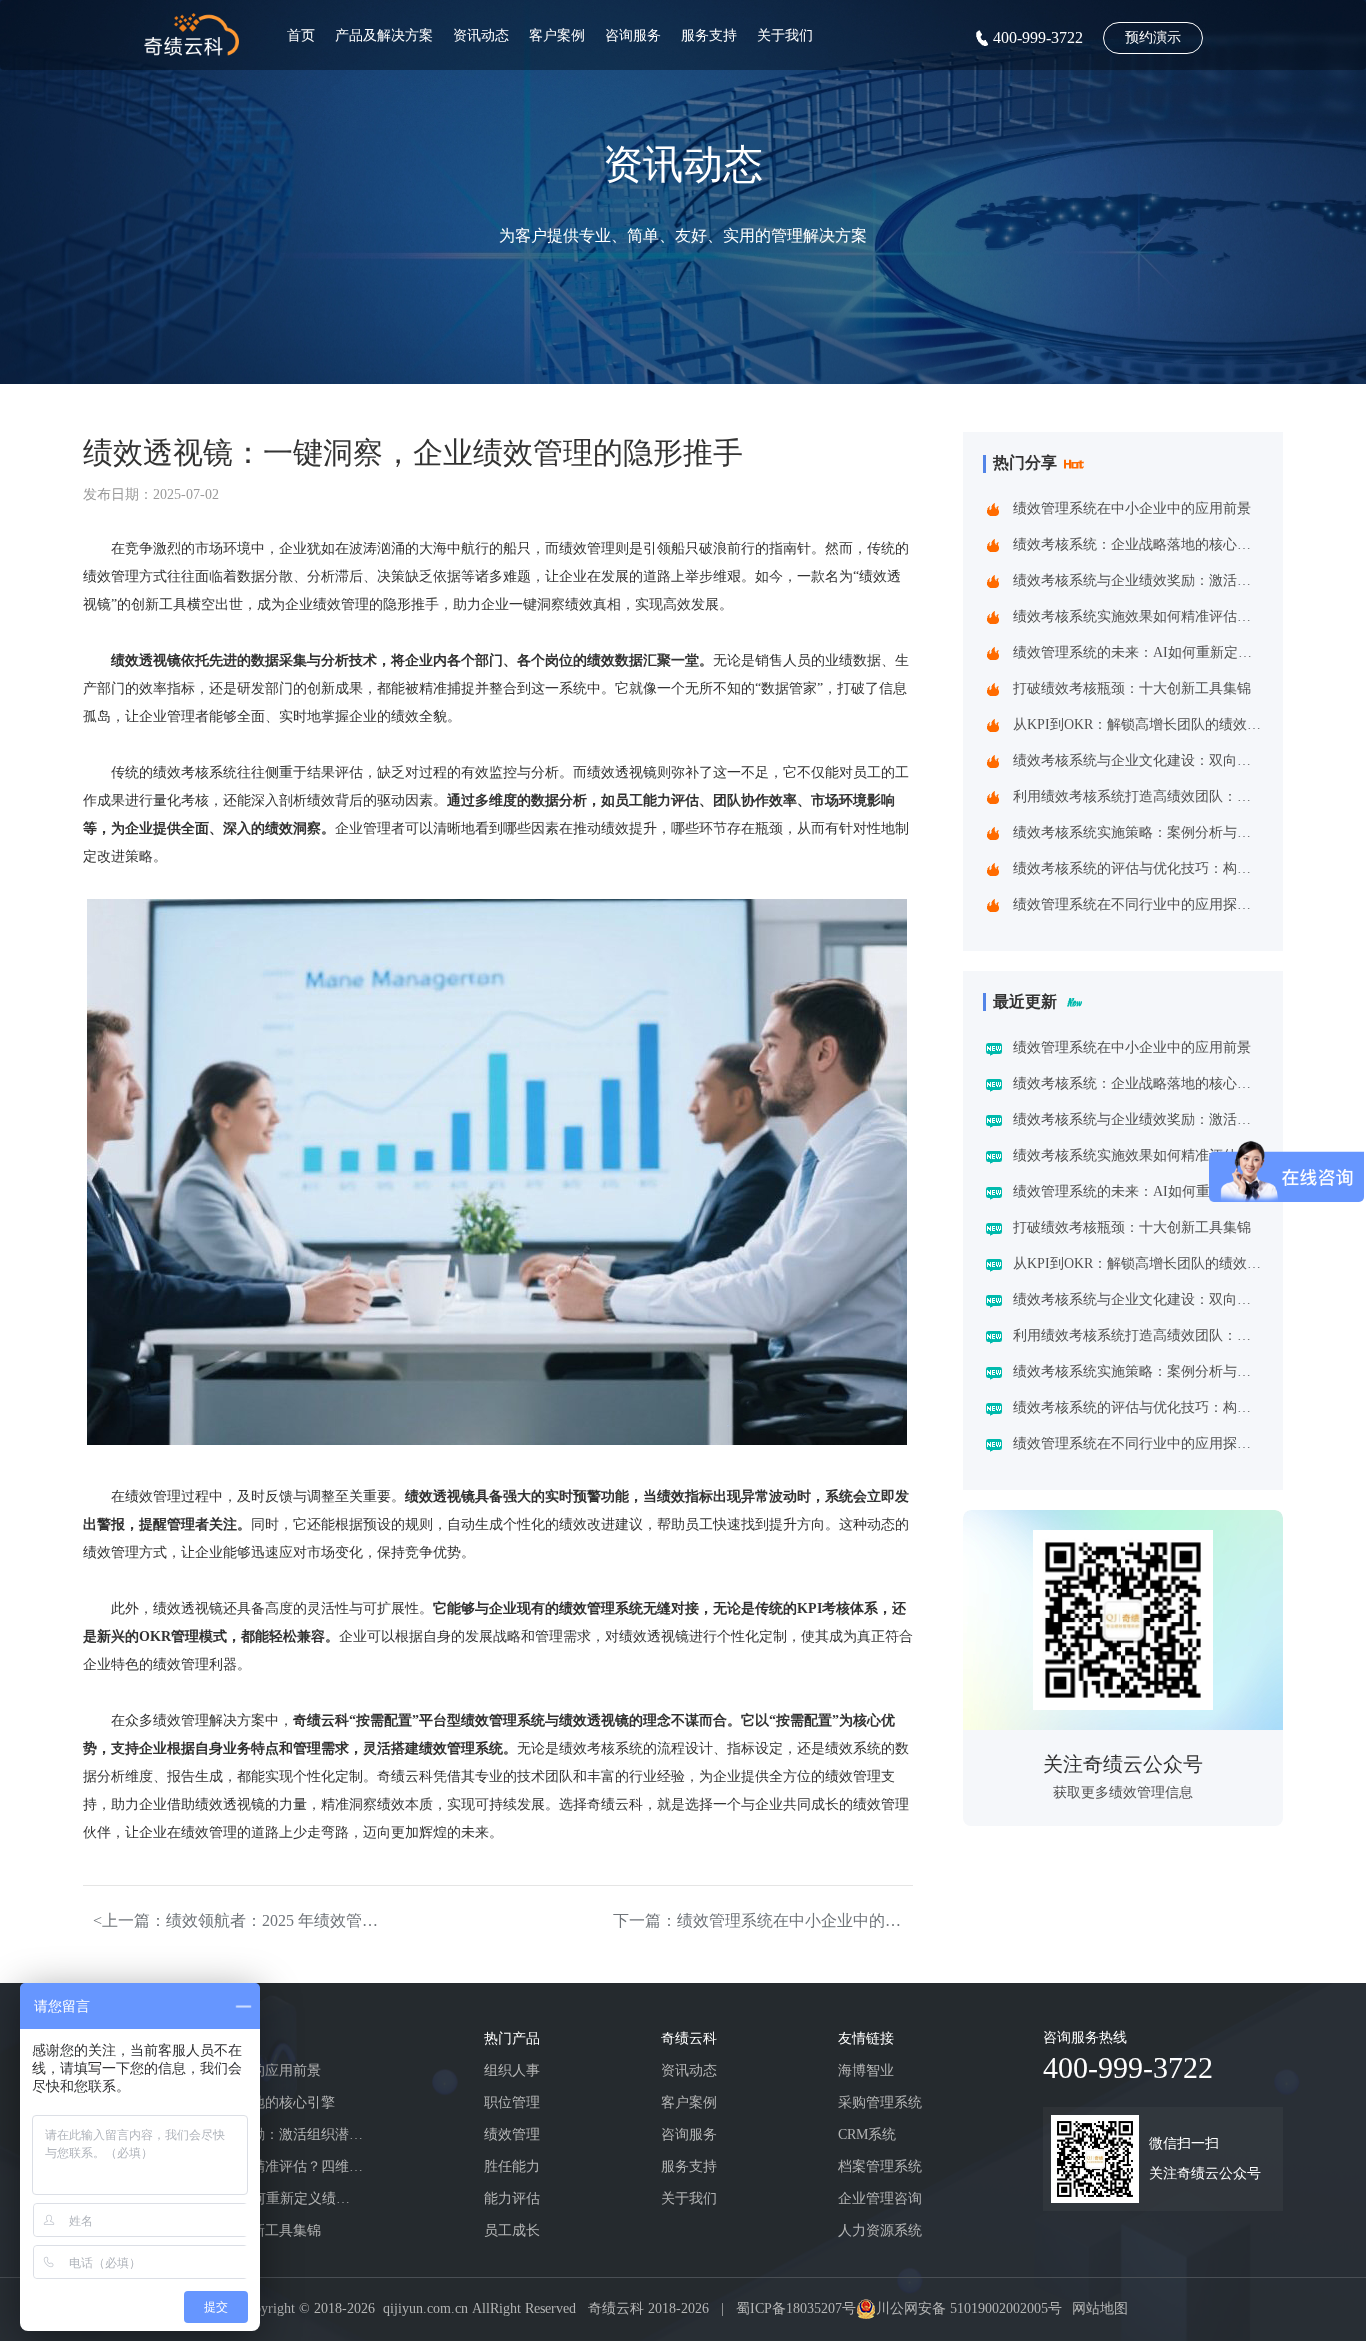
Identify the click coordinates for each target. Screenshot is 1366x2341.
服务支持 (709, 35)
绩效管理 (512, 2134)
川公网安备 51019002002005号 (969, 2308)
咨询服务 (633, 35)
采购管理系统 (880, 2102)
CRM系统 (867, 2134)
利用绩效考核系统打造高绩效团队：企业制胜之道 (1137, 796)
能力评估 (512, 2198)
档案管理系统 (880, 2166)
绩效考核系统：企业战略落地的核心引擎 (1137, 544)
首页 (301, 35)
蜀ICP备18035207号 (796, 2308)
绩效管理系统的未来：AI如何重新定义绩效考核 (1137, 652)
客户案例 (557, 35)
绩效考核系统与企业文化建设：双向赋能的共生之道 (1137, 760)
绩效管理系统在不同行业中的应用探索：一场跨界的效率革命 (1137, 904)
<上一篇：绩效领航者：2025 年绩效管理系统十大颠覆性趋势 (243, 1920)
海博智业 (866, 2070)
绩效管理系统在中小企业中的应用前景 (1132, 508)
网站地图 (1100, 2308)
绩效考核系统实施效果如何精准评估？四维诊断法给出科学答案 (1137, 616)
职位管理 (512, 2102)
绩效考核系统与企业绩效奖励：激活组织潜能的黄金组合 (1137, 580)
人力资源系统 (880, 2230)
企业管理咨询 (880, 2198)
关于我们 (785, 35)
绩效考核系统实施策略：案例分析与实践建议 (1137, 832)
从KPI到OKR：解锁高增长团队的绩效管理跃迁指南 (1137, 724)
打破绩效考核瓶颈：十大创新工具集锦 (1132, 688)
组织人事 (512, 2070)
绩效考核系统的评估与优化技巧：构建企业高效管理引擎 (1137, 868)
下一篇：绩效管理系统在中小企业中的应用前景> (763, 1920)
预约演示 (1153, 37)
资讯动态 (481, 35)
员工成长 (512, 2230)
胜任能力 (512, 2166)
